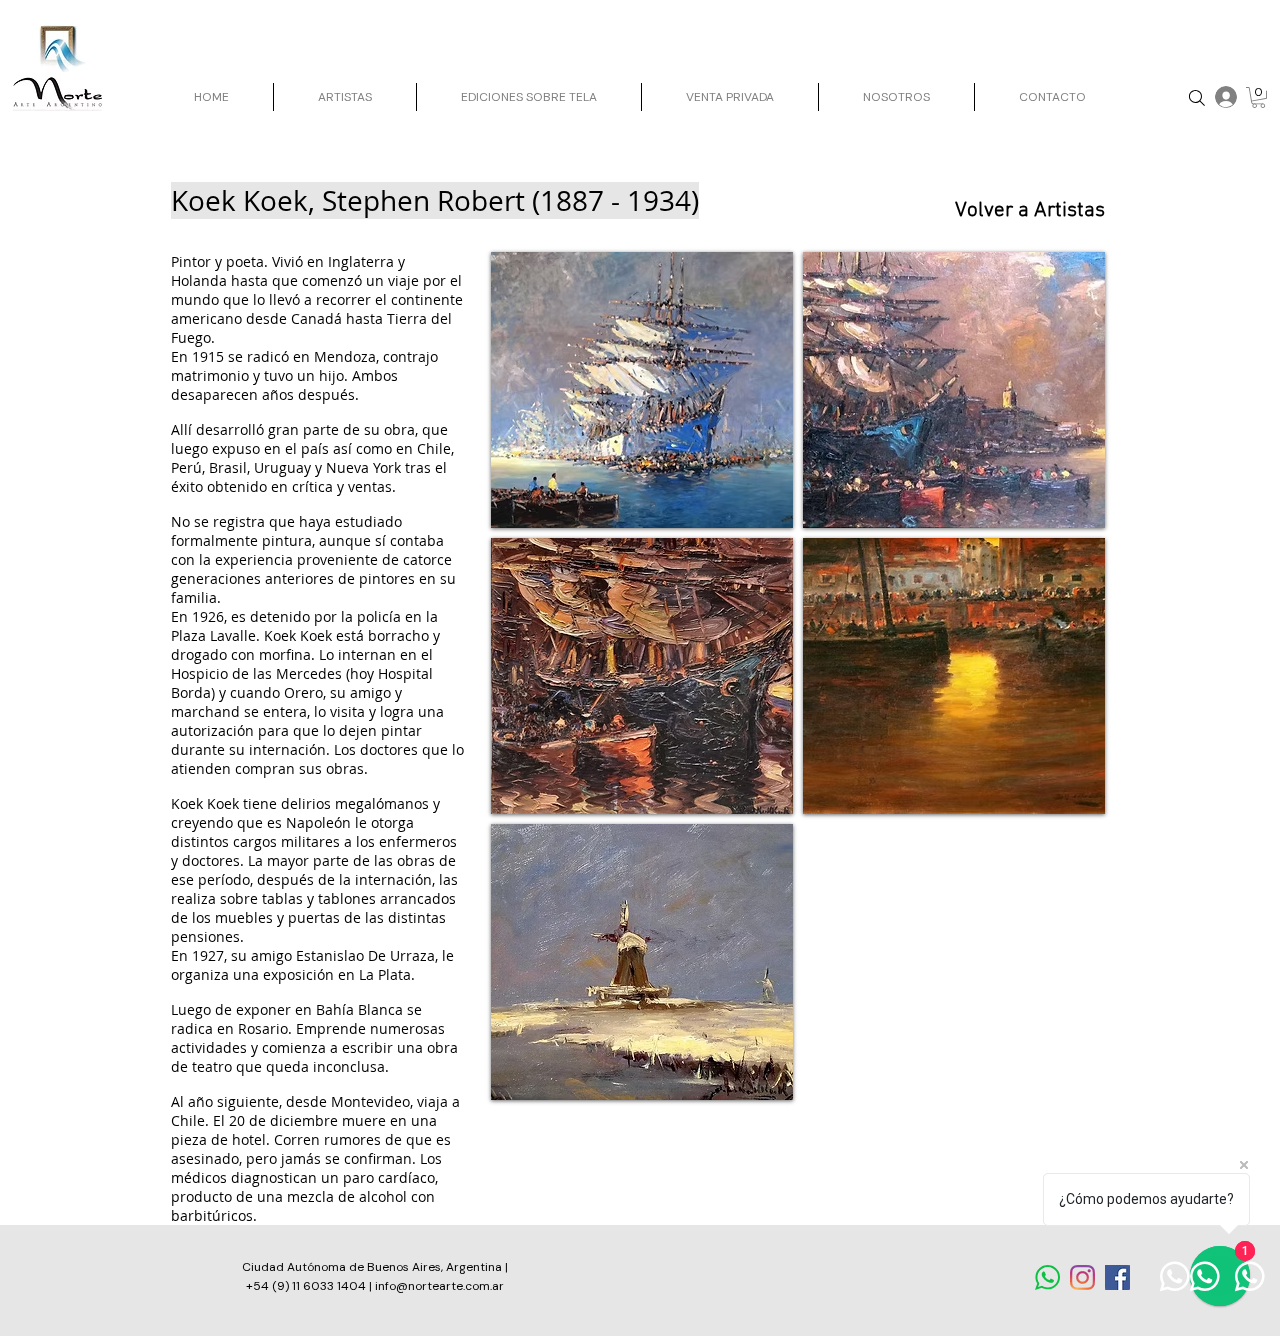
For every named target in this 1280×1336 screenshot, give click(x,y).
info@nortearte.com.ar (439, 1286)
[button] (1258, 97)
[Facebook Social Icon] (1117, 1277)
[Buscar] (1196, 97)
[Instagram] (1082, 1277)
